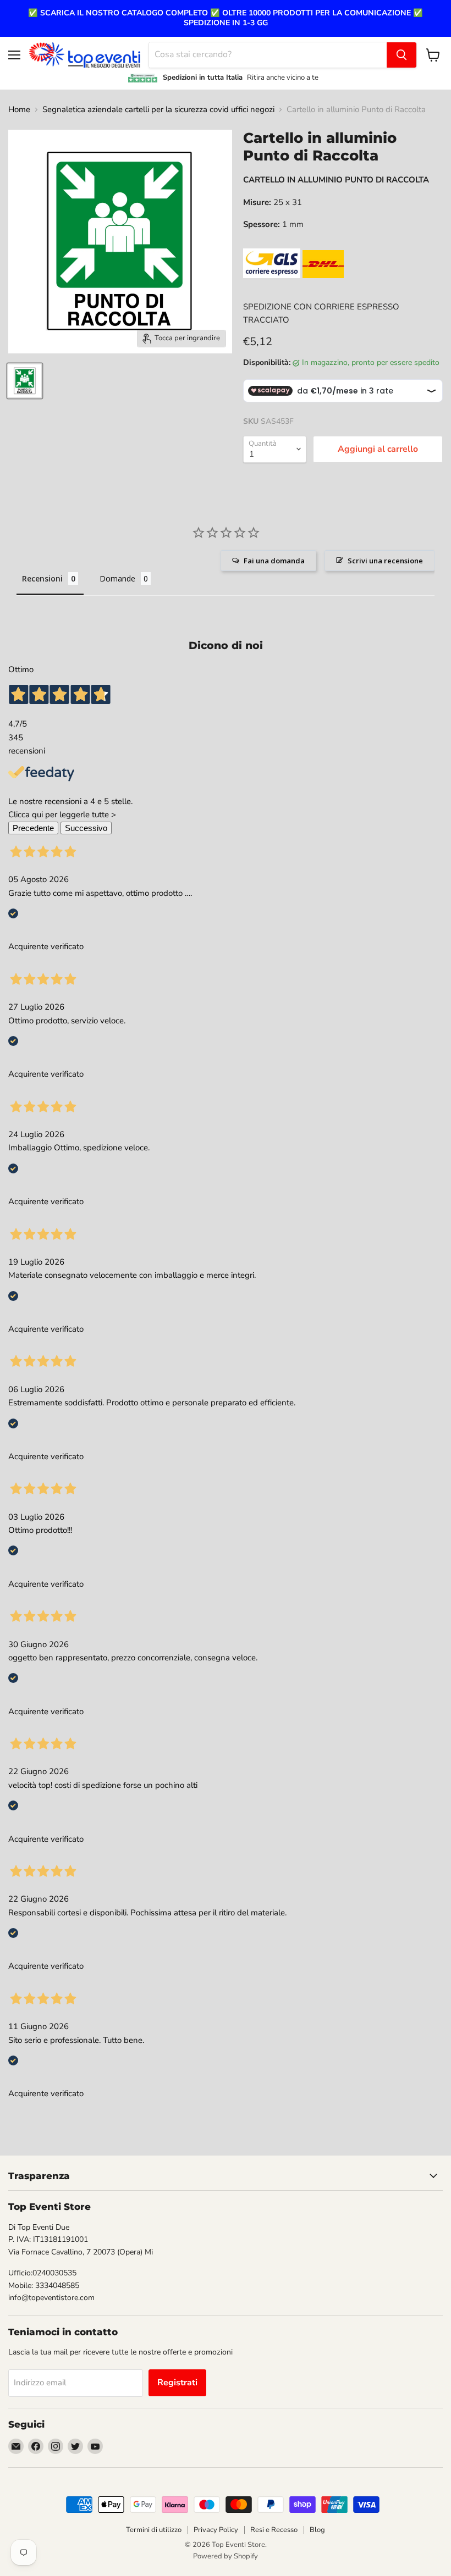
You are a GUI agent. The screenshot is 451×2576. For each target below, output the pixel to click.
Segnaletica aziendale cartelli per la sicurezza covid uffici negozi (158, 110)
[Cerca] (402, 55)
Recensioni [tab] (42, 578)
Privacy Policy (216, 2530)
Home (19, 110)
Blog (317, 2530)
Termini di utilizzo (154, 2530)
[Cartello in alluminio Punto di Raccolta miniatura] (25, 381)
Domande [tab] (117, 578)
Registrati (177, 2383)
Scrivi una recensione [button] (385, 561)
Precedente (33, 828)
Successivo (86, 828)
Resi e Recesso (274, 2530)
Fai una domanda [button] (274, 561)
